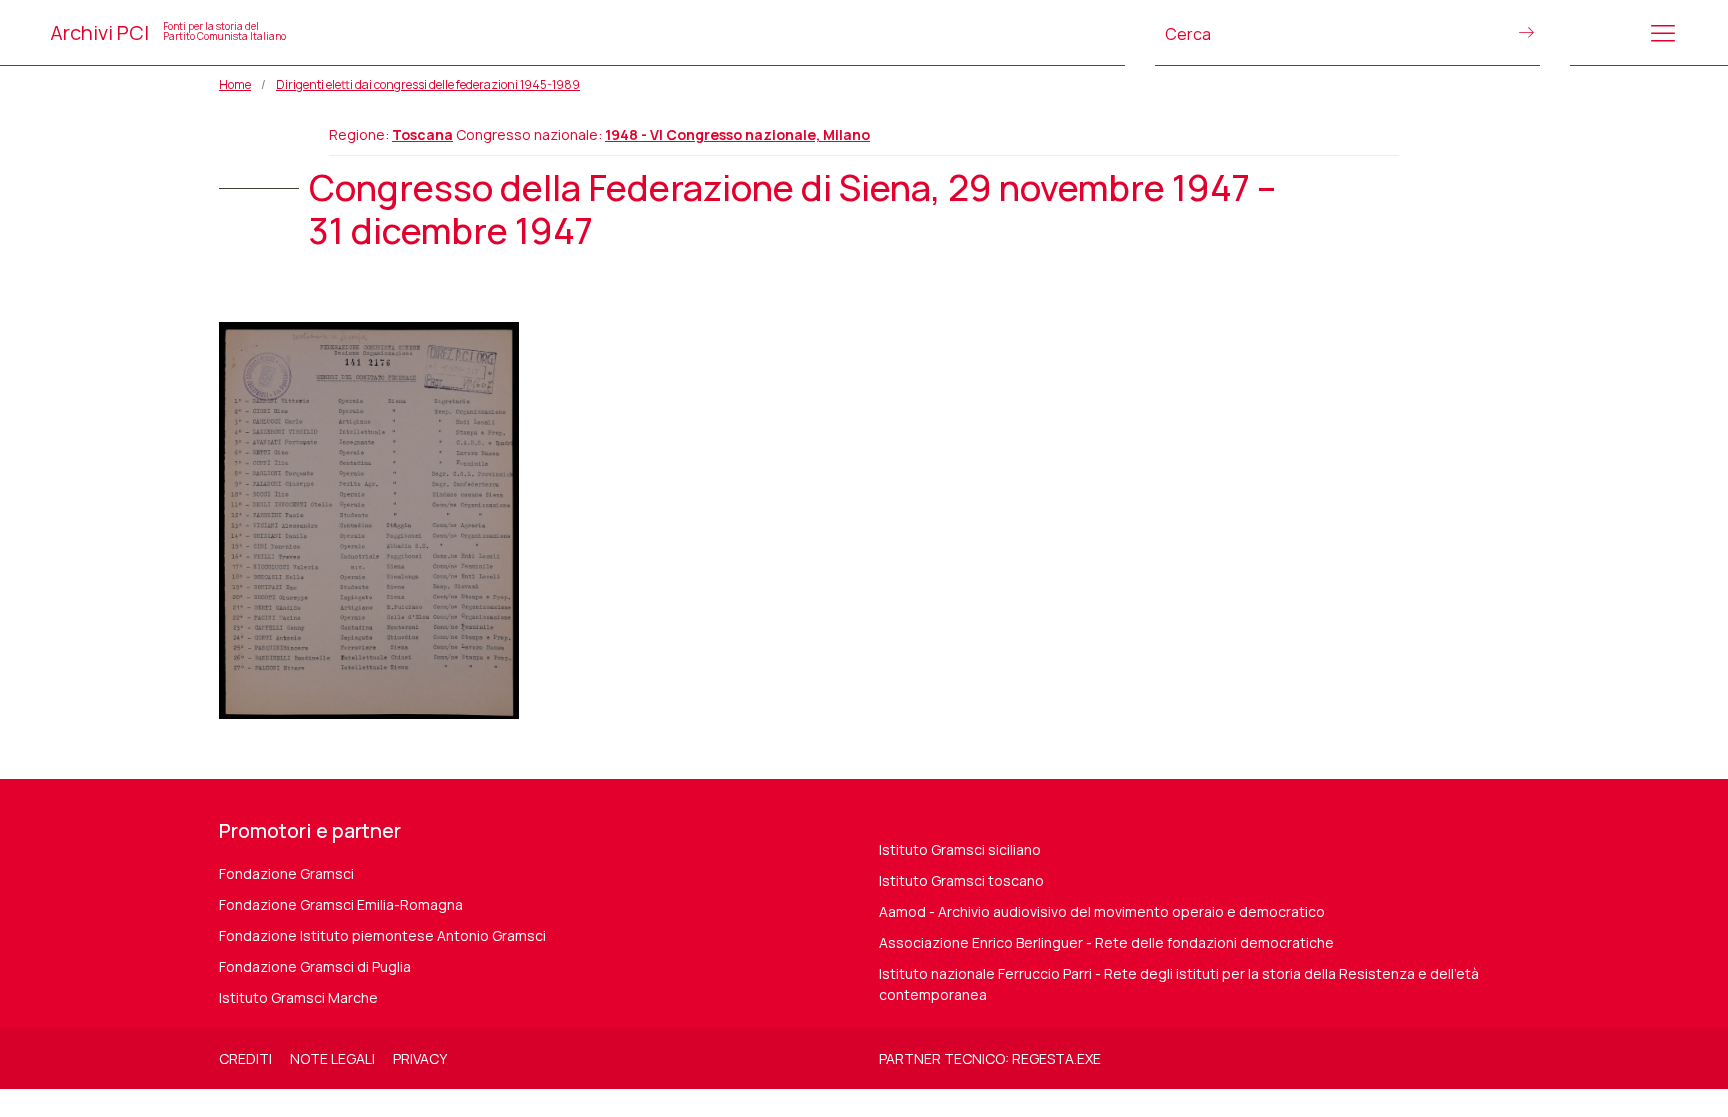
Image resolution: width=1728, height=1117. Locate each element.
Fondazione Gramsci (286, 873)
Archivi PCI (168, 32)
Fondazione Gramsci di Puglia (315, 966)
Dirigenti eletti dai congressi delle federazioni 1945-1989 (428, 84)
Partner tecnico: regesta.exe (990, 1058)
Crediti (245, 1058)
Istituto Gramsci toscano (961, 880)
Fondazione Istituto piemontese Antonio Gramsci (382, 935)
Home (235, 84)
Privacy (420, 1058)
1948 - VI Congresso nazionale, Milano (737, 134)
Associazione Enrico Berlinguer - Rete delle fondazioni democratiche (1106, 942)
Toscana (422, 134)
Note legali (332, 1058)
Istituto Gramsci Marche (298, 997)
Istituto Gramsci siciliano (960, 849)
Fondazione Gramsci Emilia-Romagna (341, 904)
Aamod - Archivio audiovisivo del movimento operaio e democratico (1102, 911)
